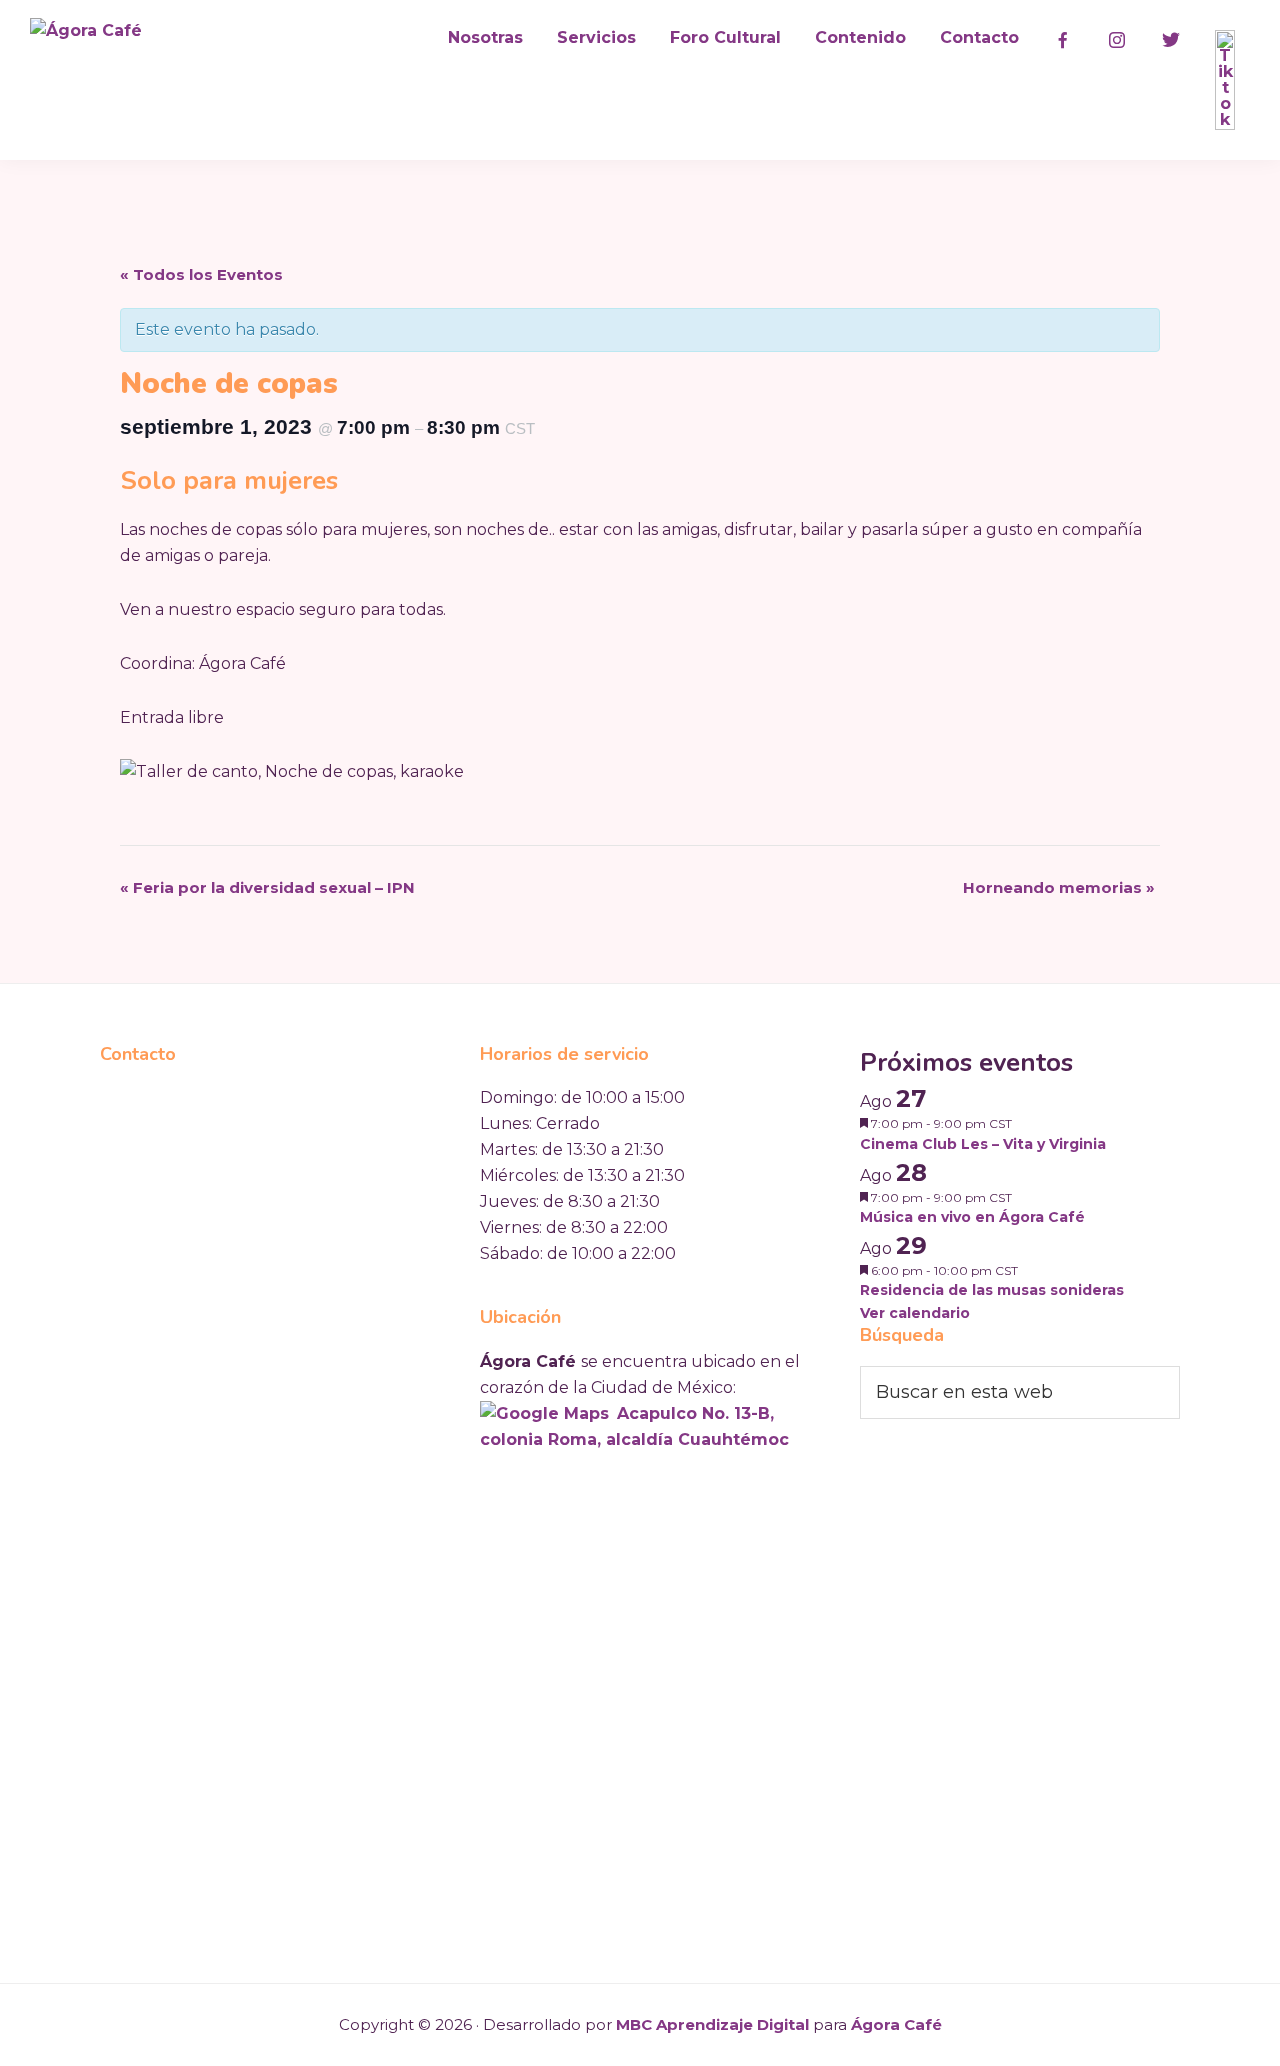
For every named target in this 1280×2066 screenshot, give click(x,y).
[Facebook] (1063, 40)
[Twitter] (1171, 40)
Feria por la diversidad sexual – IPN (267, 887)
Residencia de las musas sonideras (992, 1290)
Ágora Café (896, 2024)
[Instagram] (1117, 40)
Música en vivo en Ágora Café (972, 1217)
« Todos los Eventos (201, 274)
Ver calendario (915, 1313)
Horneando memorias (1059, 887)
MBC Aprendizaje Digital (712, 2024)
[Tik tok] (1225, 80)
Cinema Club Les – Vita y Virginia (983, 1144)
